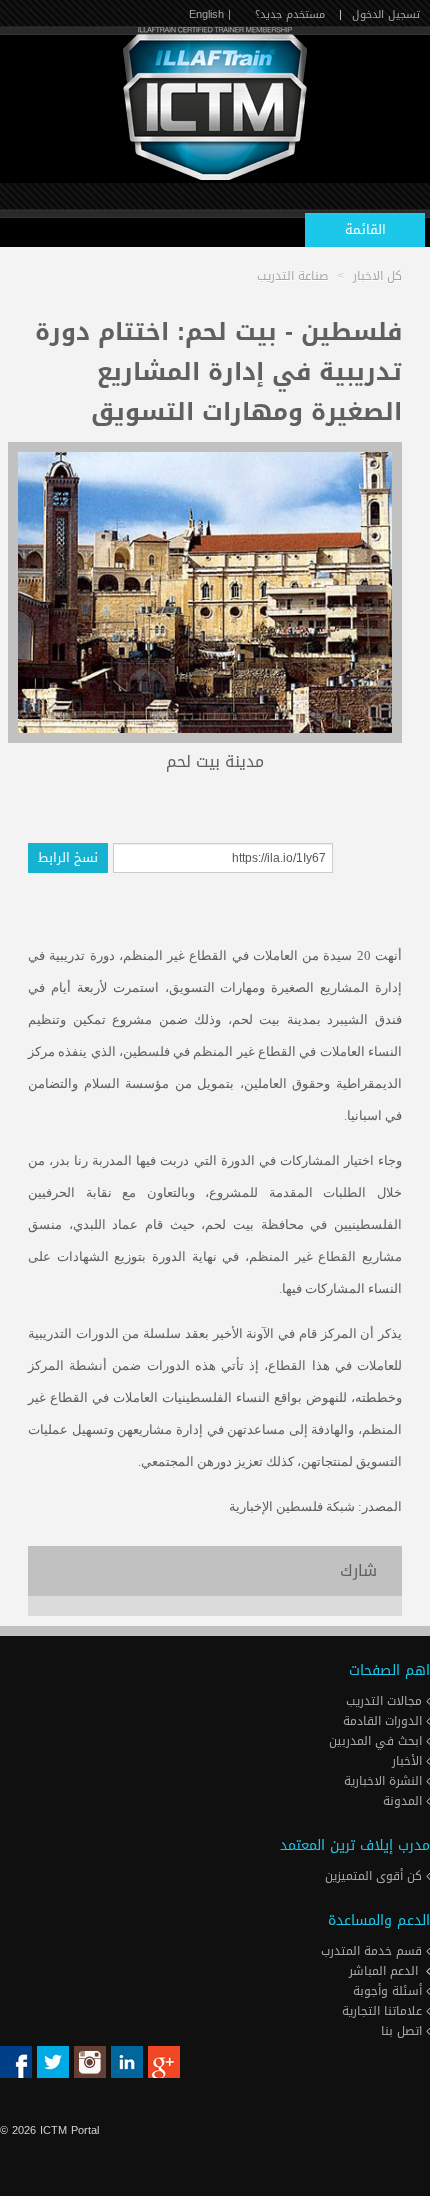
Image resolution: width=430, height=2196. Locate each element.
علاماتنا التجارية (384, 2011)
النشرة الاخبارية (385, 1781)
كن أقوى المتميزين (375, 1876)
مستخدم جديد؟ (290, 14)
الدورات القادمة (384, 1721)
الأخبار (409, 1761)
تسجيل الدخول (386, 14)
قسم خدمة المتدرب (373, 1951)
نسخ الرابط (68, 857)
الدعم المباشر (383, 1971)
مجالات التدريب (386, 1701)
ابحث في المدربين (377, 1741)
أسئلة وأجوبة (389, 1991)
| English (210, 14)
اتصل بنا (403, 2031)
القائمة (365, 229)
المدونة (404, 1801)
